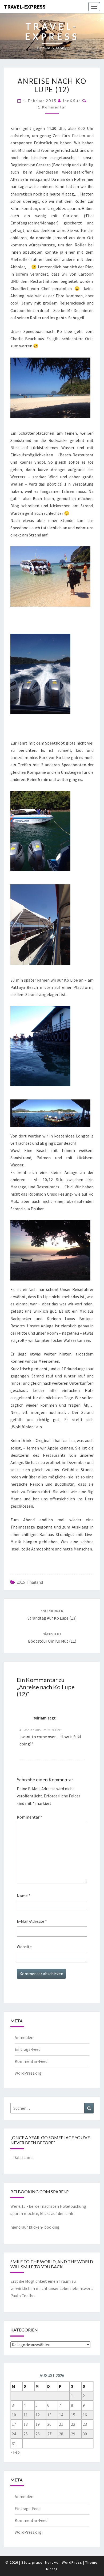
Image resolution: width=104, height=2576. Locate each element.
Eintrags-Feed (28, 2049)
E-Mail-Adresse (32, 1921)
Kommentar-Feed (31, 2061)
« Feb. (15, 2452)
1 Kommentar (52, 107)
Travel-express (25, 7)
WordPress (72, 2562)
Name (24, 1896)
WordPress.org (28, 2073)
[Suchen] (89, 2108)
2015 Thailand (30, 1582)
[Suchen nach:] (52, 2108)
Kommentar (29, 1817)
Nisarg (52, 2569)
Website (24, 1947)
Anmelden (24, 2037)
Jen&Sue (72, 101)
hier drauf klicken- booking (35, 2227)
